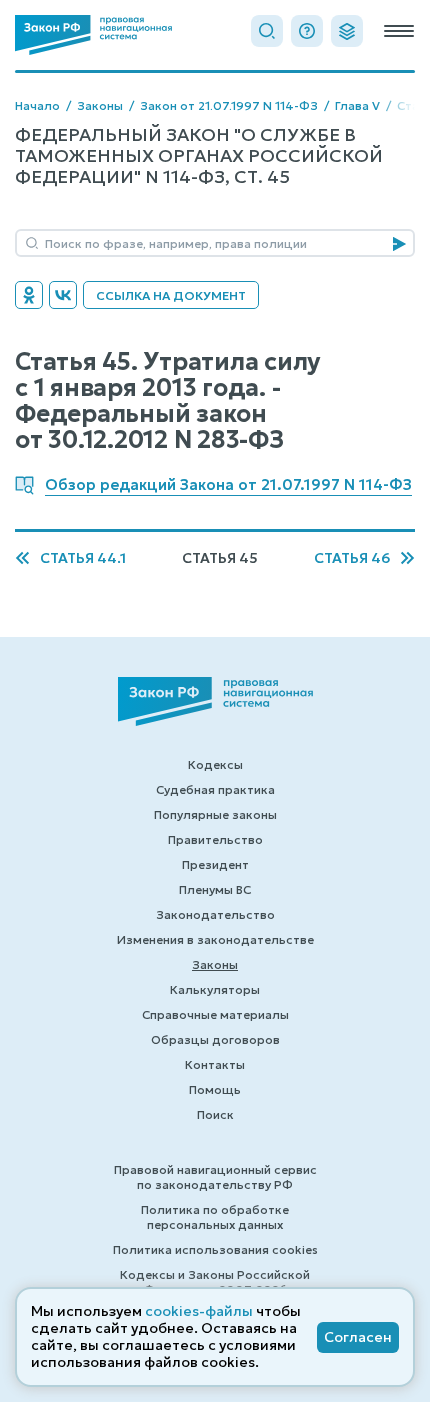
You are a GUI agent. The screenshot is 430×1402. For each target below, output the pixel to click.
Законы (100, 105)
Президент (215, 864)
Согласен (358, 1337)
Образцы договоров (215, 1039)
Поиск (215, 1114)
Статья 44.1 (83, 558)
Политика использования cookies (215, 1249)
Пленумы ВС (215, 889)
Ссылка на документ (171, 295)
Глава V (357, 105)
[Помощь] (307, 31)
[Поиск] (267, 31)
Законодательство (215, 914)
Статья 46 (352, 558)
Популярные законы (215, 814)
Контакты (215, 1064)
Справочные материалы (215, 1014)
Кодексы (215, 764)
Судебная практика (215, 789)
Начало (37, 105)
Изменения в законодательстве (215, 939)
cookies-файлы (199, 1311)
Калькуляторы (215, 989)
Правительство (215, 839)
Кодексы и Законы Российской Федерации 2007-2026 (215, 1282)
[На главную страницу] (93, 35)
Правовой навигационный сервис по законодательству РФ (215, 1177)
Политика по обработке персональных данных (215, 1217)
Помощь (215, 1089)
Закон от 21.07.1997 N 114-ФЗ (229, 105)
